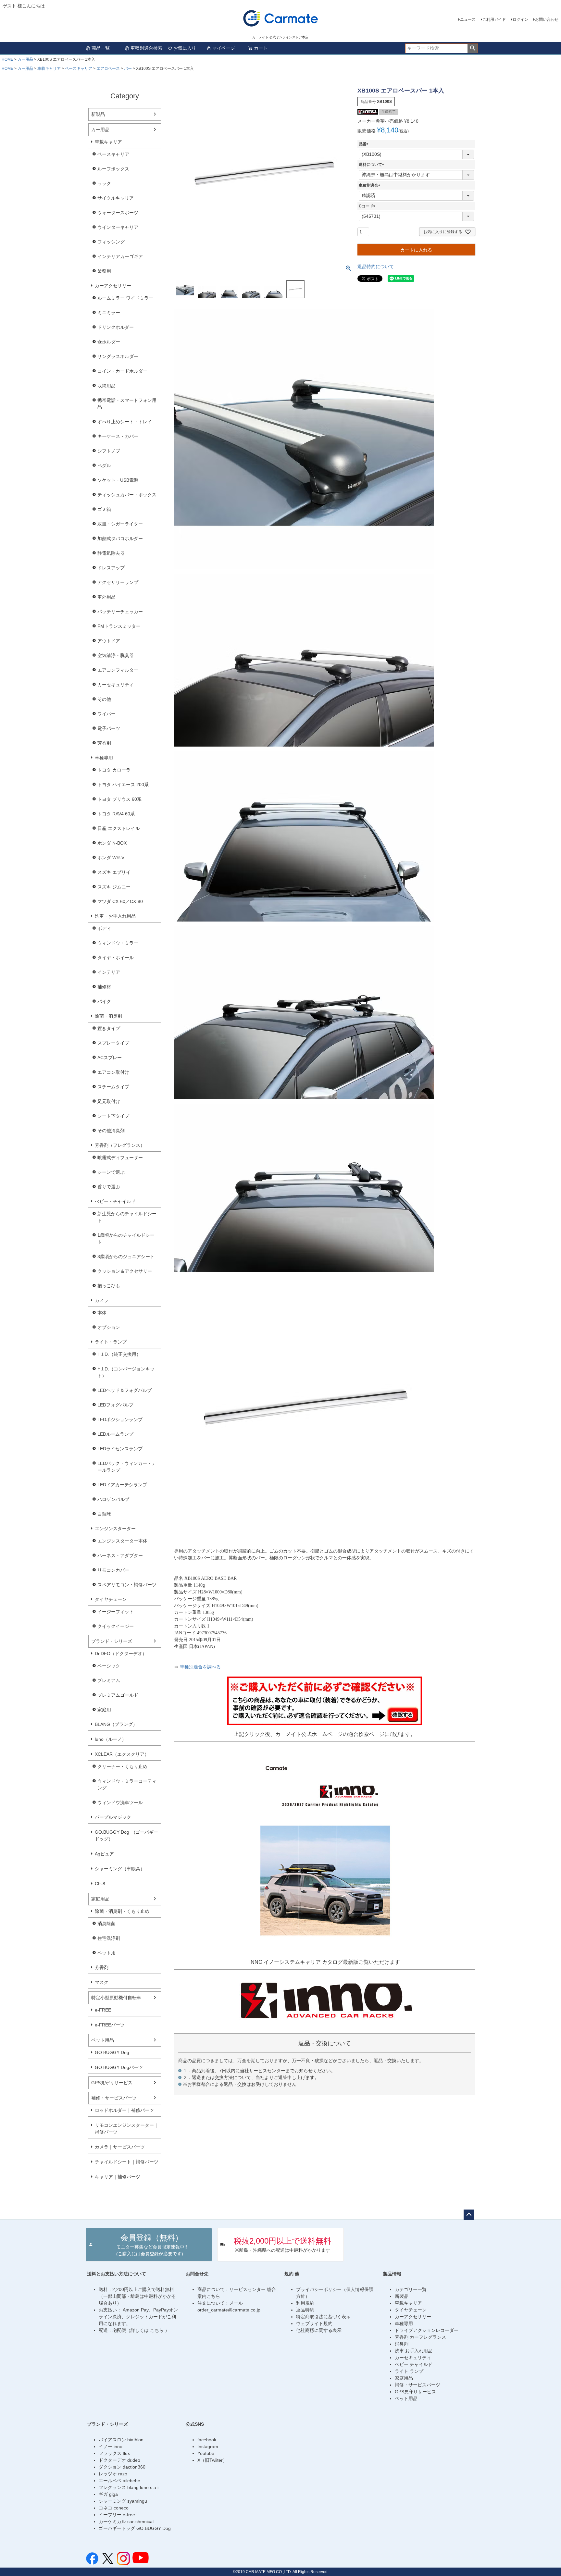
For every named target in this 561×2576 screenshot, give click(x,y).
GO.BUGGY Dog (112, 2052)
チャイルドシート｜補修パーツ (127, 2162)
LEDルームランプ (115, 1434)
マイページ (224, 48)
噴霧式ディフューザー (120, 1158)
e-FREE (103, 2010)
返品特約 (305, 2310)
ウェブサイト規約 (314, 2323)
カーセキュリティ (116, 685)
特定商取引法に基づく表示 (323, 2317)
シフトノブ (109, 451)
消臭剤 (402, 2344)
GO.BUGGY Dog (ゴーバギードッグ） (126, 1835)
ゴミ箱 (104, 509)
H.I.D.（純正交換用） (119, 1354)
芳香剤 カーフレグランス (420, 2337)
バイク (104, 1001)
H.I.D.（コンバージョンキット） (126, 1372)
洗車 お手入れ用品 (414, 2351)
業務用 (104, 271)
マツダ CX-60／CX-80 (120, 901)
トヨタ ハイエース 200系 (123, 785)
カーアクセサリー (113, 286)
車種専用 (104, 758)
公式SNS (195, 2424)
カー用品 (25, 59)
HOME (7, 59)
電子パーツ (109, 728)
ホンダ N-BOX (112, 843)
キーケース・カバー (118, 436)
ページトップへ (469, 2215)
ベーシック (109, 1666)
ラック (104, 183)
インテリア (109, 972)
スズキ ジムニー (114, 887)
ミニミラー (109, 313)
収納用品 (106, 386)
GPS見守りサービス (112, 2083)
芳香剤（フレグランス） (120, 1145)
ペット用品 (103, 2040)
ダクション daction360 (122, 2467)
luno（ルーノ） (111, 1739)
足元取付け (109, 1101)
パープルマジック (113, 1817)
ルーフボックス (113, 169)
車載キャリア (49, 68)
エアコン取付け (113, 1072)
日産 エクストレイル (118, 828)
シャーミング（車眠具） (120, 1869)
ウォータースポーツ (118, 213)
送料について (372, 165)
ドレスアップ (111, 568)
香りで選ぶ (109, 1187)
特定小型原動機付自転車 (116, 1998)
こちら (157, 2330)
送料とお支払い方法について (117, 2274)
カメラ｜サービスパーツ (120, 2147)
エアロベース (108, 68)
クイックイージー (116, 1626)
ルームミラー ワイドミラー (125, 298)
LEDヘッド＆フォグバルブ (125, 1390)
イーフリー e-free (117, 2515)
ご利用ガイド (494, 19)
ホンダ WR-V (111, 858)
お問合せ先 (197, 2274)
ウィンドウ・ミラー (118, 943)
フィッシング (111, 242)
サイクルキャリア (116, 198)
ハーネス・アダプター (120, 1555)
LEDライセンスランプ (120, 1449)
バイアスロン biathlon (121, 2440)
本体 (102, 1313)
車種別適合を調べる (200, 1667)
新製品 (98, 114)
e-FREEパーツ (110, 2025)
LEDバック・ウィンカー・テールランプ (127, 1467)
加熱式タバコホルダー (120, 539)
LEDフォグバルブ (115, 1405)
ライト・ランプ (111, 1342)
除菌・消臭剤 (108, 1016)
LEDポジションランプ (120, 1419)
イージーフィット (116, 1612)
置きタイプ (109, 1028)
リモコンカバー (113, 1570)
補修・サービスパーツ (114, 2098)
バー (128, 68)
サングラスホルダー (118, 356)
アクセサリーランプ (118, 582)
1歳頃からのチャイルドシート (126, 1238)
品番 (365, 144)
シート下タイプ (113, 1116)
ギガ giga (108, 2494)
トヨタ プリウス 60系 (119, 799)
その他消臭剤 (111, 1131)
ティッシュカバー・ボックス (127, 495)
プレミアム (109, 1680)
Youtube (206, 2453)
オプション (109, 1327)
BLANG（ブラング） (116, 1724)
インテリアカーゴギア (120, 256)
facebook (207, 2440)
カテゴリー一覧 (411, 2289)
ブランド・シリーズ (112, 1641)
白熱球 (104, 1514)
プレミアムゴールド (118, 1695)
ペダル (104, 465)
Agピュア (104, 1854)
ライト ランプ (409, 2371)
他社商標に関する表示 (319, 2330)
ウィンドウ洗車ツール (120, 1802)
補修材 (104, 987)
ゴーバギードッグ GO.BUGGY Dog (135, 2528)
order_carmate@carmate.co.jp (229, 2310)
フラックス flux (114, 2453)
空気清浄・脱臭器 (116, 655)
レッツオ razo (113, 2474)
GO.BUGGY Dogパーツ (119, 2067)
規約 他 (292, 2274)
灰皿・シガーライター (120, 524)
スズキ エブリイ (114, 872)
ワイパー (106, 714)
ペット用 (106, 1953)
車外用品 (106, 597)
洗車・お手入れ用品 (115, 916)
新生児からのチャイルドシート (127, 1217)
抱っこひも (109, 1286)
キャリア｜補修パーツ (118, 2177)
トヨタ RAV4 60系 (116, 814)
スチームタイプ (113, 1087)
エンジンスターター (115, 1529)
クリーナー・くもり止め (122, 1766)
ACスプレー (110, 1058)
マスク (102, 1982)
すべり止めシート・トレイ (125, 422)
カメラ (102, 1300)
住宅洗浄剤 (109, 1938)
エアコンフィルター (118, 670)
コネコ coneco (114, 2508)
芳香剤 (104, 743)
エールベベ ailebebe (119, 2481)
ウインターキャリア (118, 227)
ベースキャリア (79, 68)
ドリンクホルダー (116, 327)
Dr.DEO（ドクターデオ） (121, 1653)
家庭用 (104, 1710)
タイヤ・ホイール (116, 958)
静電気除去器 (111, 553)
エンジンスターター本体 (122, 1541)
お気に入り (185, 48)
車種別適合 (370, 185)
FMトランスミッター (119, 626)
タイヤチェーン (111, 1599)
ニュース (468, 19)
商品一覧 (101, 48)
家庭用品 (100, 1899)
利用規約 (305, 2303)
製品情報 (392, 2274)
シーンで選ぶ (111, 1172)
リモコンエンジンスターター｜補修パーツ (127, 2129)
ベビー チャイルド (414, 2364)
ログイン (520, 19)
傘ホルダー (109, 342)
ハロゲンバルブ (113, 1499)
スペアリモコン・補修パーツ (127, 1585)
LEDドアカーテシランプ (122, 1485)
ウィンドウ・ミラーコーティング (127, 1784)
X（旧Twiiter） (212, 2460)
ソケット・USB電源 (118, 480)
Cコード (368, 206)
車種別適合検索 (146, 48)
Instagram (208, 2446)
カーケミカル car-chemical (126, 2521)
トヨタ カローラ (114, 770)
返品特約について (376, 266)
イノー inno (111, 2446)
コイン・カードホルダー (122, 371)
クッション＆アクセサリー (125, 1271)
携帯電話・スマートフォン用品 (127, 404)
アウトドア (109, 641)
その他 (104, 699)
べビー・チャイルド (115, 1201)
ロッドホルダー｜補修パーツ (124, 2110)
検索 (473, 48)
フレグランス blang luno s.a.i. (129, 2487)
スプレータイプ (113, 1043)
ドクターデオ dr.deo (119, 2460)
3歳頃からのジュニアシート (126, 1257)
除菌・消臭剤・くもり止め (122, 1911)
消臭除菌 (106, 1924)
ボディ (104, 928)
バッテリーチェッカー (120, 612)
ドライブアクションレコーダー (427, 2330)
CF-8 (100, 1884)
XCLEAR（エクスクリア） (122, 1754)
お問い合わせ (547, 19)
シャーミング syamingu (123, 2501)
